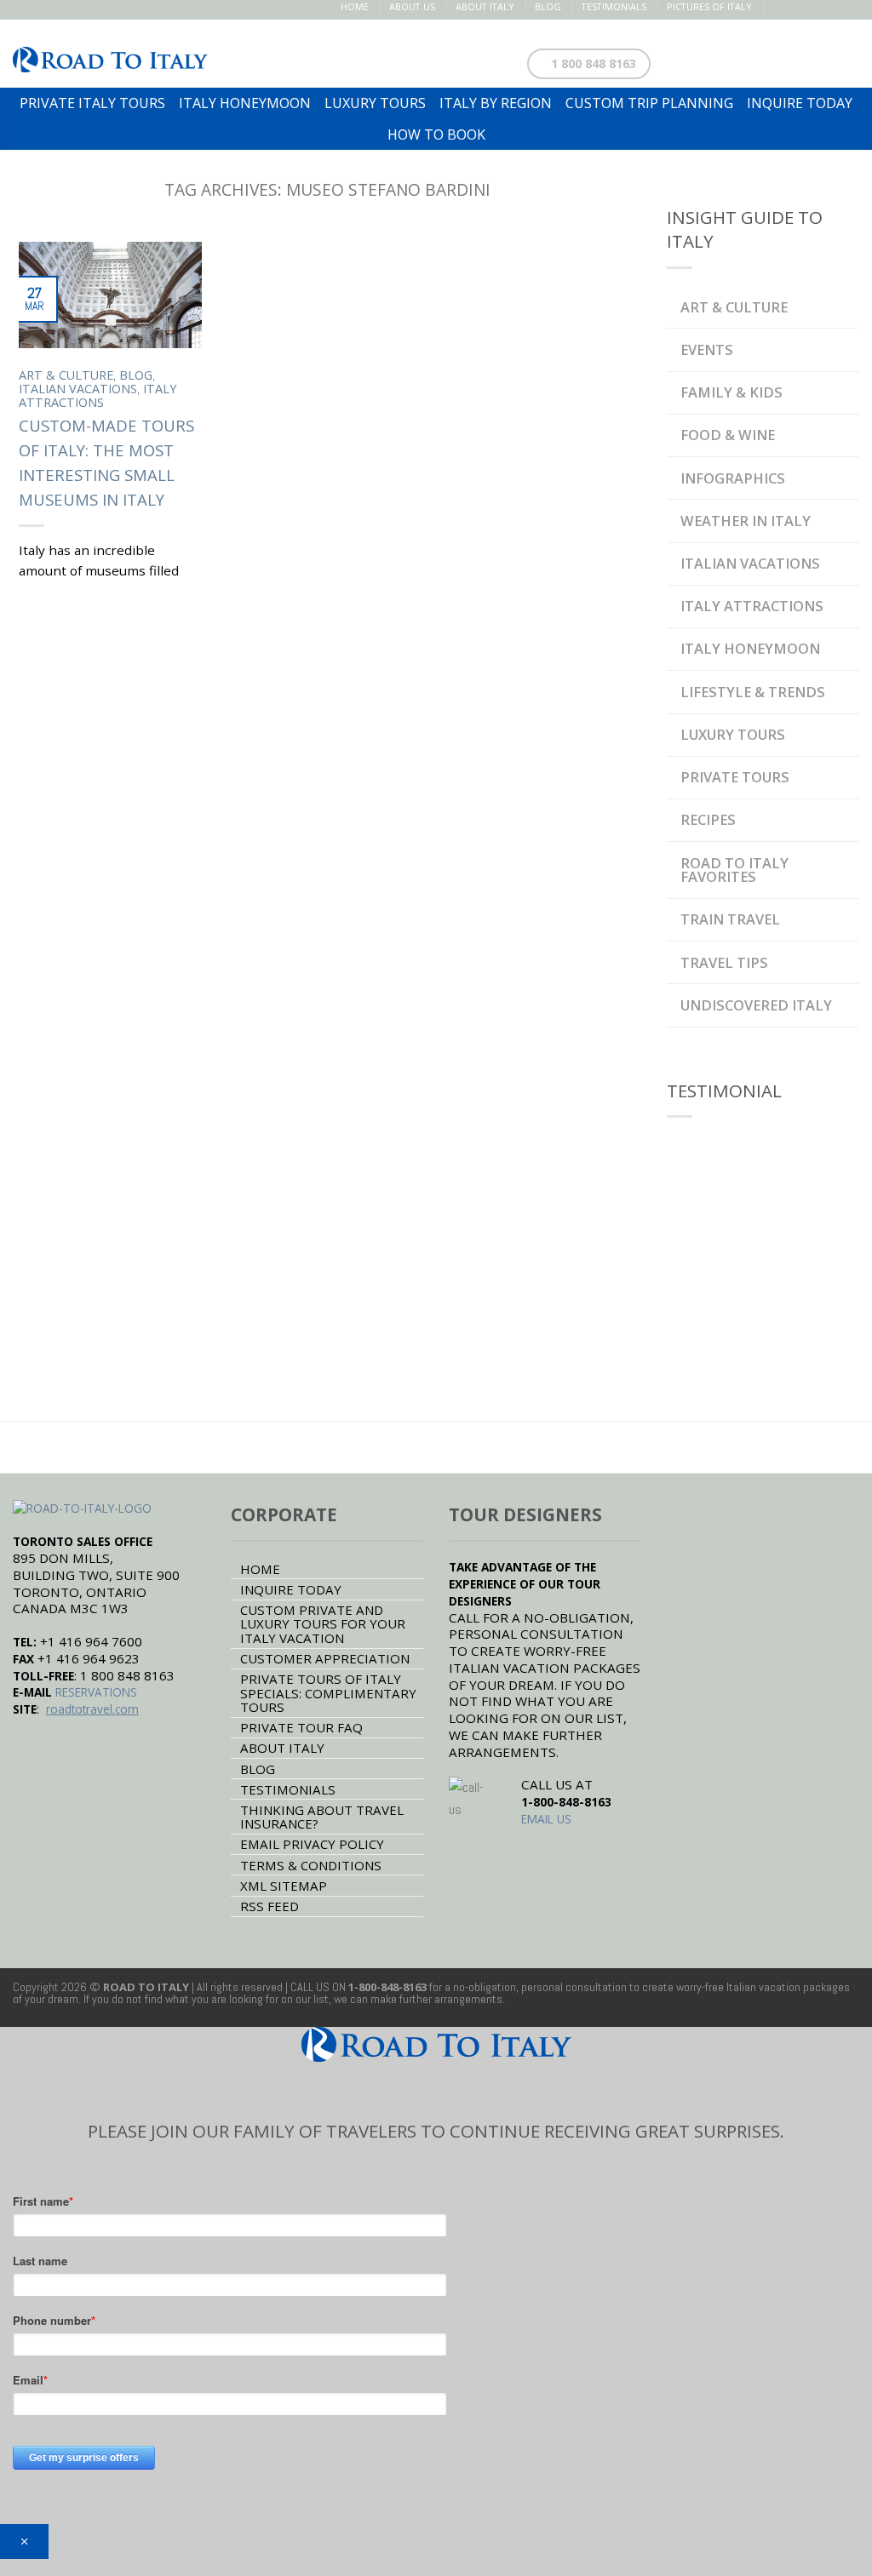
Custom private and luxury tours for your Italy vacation (323, 1624)
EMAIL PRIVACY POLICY (312, 1844)
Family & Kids (731, 392)
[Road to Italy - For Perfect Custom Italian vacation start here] (110, 54)
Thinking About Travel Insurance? (322, 1817)
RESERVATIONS (96, 1692)
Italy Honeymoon (750, 648)
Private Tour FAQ (301, 1727)
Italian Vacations (78, 389)
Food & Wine (728, 435)
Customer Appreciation (325, 1658)
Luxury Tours (733, 734)
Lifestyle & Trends (753, 692)
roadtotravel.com (92, 1709)
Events (707, 349)
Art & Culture (66, 375)
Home (355, 6)
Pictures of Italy (709, 6)
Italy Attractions (98, 395)
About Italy (485, 6)
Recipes (708, 819)
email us (546, 1819)
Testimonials (614, 6)
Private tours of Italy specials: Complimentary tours (328, 1693)
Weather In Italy (746, 521)
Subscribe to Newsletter (768, 60)
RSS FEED (270, 1906)
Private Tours (735, 777)
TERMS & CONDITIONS (311, 1865)
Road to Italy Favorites (734, 870)
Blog (548, 6)
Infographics (733, 478)
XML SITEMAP (284, 1886)
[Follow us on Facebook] (778, 7)
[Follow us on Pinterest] (814, 7)
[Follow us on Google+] (832, 7)
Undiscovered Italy (756, 1005)
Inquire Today (291, 1589)
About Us (412, 6)
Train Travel (730, 919)
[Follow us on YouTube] (849, 7)
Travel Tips (724, 962)
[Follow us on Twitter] (796, 7)
